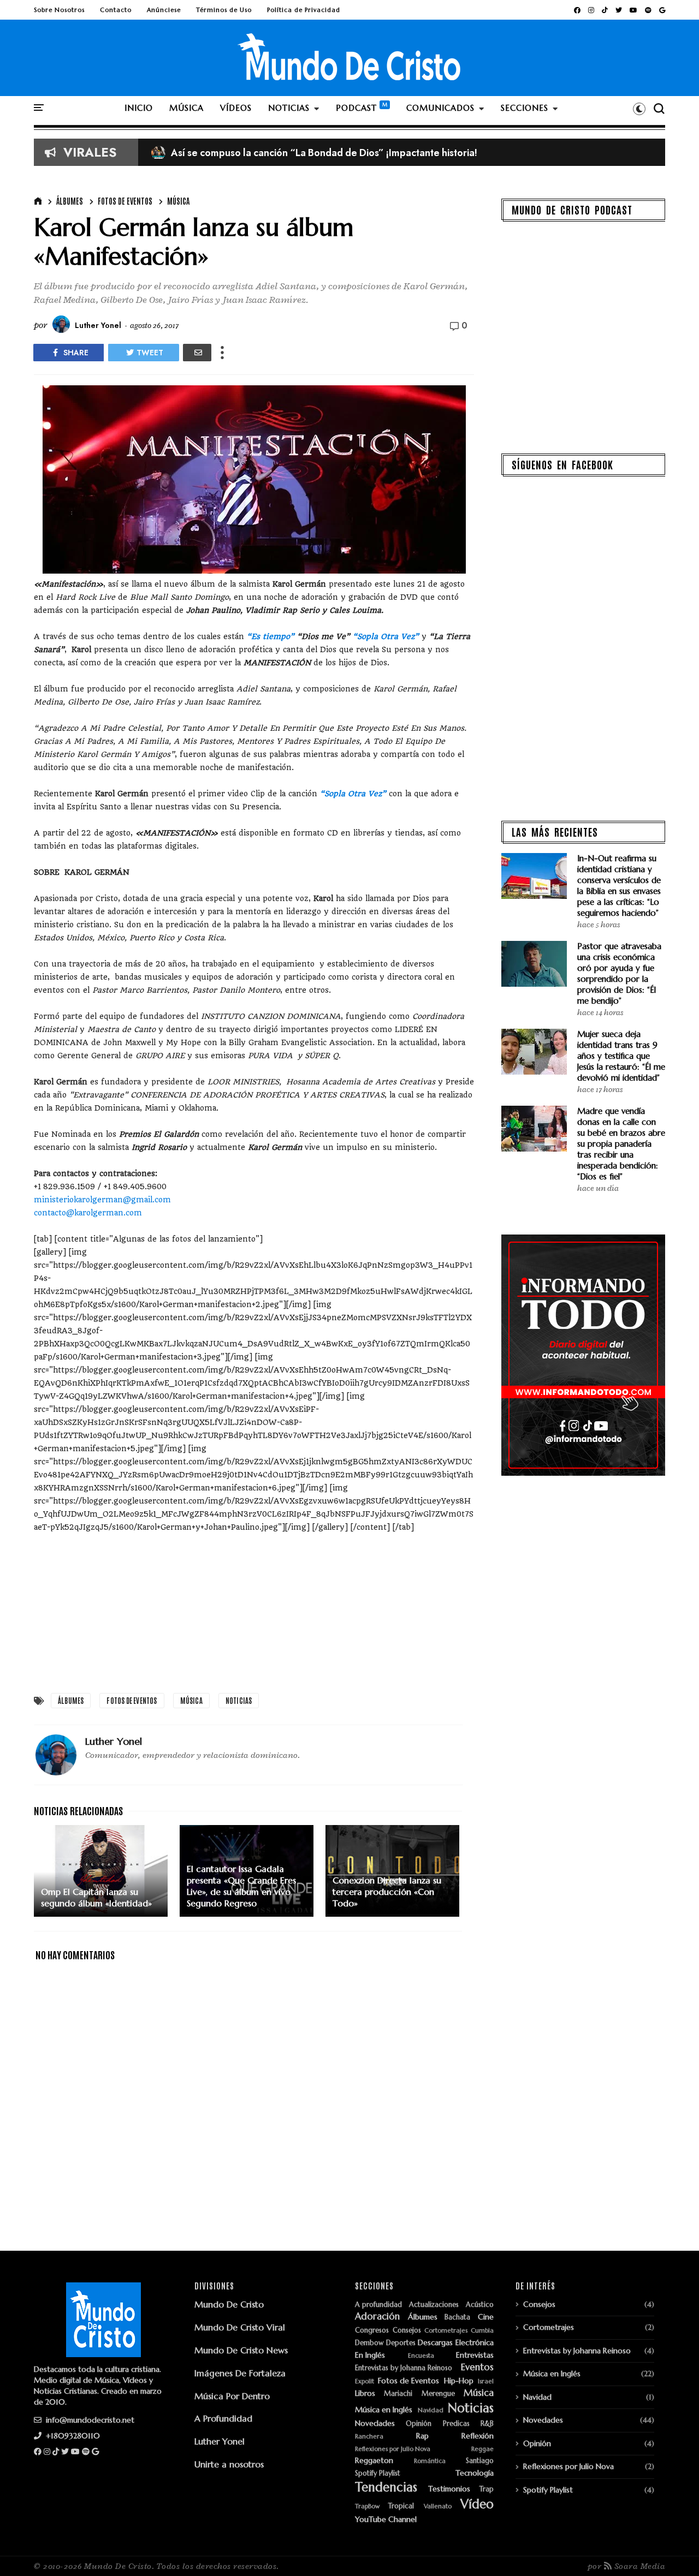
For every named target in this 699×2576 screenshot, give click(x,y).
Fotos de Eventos (125, 201)
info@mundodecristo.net (89, 2420)
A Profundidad (223, 2418)
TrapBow (367, 2506)
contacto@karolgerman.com (88, 1213)
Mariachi (398, 2394)
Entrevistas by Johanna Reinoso (404, 2368)
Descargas (435, 2343)
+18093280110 (72, 2436)
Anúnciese (164, 10)
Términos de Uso (224, 10)
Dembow (369, 2343)
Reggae (482, 2449)
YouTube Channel (386, 2520)
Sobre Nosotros (59, 10)
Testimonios (449, 2489)
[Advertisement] (254, 1610)
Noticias (239, 1700)
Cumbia (482, 2331)
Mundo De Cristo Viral (240, 2327)
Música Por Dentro (232, 2396)
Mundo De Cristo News (241, 2350)
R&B (487, 2424)
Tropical (401, 2506)
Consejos (407, 2331)
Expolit (365, 2381)
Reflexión (478, 2436)
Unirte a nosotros (229, 2464)
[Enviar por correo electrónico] (197, 353)
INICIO (139, 108)
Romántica (430, 2461)
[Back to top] (672, 2550)
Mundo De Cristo (229, 2304)
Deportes (401, 2343)
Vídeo (477, 2504)
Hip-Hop (459, 2381)
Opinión (419, 2424)
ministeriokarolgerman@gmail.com (102, 1200)
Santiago (480, 2461)
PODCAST (356, 108)
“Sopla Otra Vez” (386, 636)
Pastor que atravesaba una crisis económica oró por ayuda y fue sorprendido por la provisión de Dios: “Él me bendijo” (619, 973)
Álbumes (70, 201)
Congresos (372, 2331)
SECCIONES (525, 108)
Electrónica (475, 2343)
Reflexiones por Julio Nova (393, 2449)
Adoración (377, 2317)
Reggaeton (374, 2461)
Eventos (477, 2368)
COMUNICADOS (440, 108)
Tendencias (386, 2487)
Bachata (457, 2318)
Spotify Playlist (378, 2474)
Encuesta (421, 2356)
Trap (487, 2489)
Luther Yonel (220, 2441)
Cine (486, 2317)
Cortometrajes (446, 2331)
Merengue (438, 2394)
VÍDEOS (236, 108)
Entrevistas (475, 2355)
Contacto (116, 10)
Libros (365, 2393)
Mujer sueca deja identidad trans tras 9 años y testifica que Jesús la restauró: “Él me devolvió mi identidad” (621, 1056)
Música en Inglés (384, 2410)
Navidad (431, 2410)
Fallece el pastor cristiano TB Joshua (241, 153)
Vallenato (438, 2506)
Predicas (456, 2424)
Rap (422, 2436)
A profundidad (378, 2305)
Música (178, 201)
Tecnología (475, 2473)
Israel (486, 2381)
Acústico (480, 2305)
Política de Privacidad (304, 10)
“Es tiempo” (271, 636)
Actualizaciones (434, 2305)
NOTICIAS (289, 108)
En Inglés (370, 2355)
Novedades (375, 2423)
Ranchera (369, 2437)
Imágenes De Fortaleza (240, 2373)
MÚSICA (186, 108)
